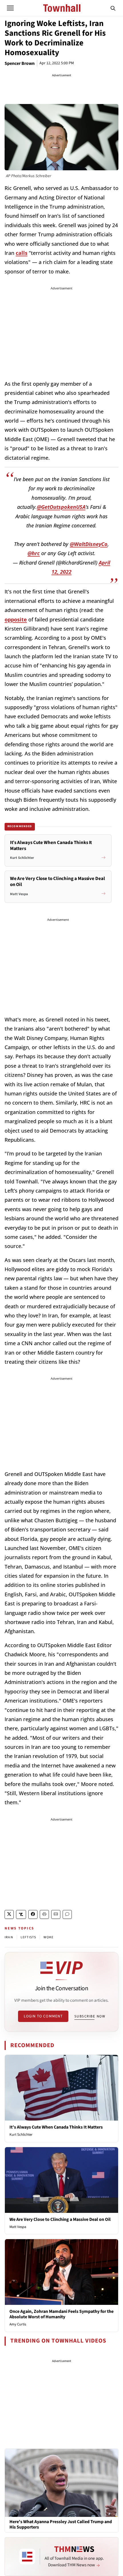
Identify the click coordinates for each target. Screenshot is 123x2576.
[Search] (113, 8)
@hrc (34, 553)
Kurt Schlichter (21, 2135)
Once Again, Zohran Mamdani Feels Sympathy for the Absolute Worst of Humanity (61, 2314)
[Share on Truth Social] (21, 1914)
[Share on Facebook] (33, 1914)
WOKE (48, 1937)
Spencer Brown (20, 63)
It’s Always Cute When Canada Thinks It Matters (56, 2127)
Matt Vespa (18, 2227)
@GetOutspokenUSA (61, 507)
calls (22, 253)
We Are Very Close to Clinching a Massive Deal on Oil (60, 2219)
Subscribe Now (90, 2016)
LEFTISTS (28, 1937)
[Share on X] (9, 1914)
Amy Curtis (18, 2324)
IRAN (9, 1937)
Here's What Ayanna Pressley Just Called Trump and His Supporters (61, 2525)
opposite (16, 619)
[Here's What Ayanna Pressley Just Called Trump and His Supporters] (61, 2483)
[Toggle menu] (10, 8)
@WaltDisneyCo (89, 544)
